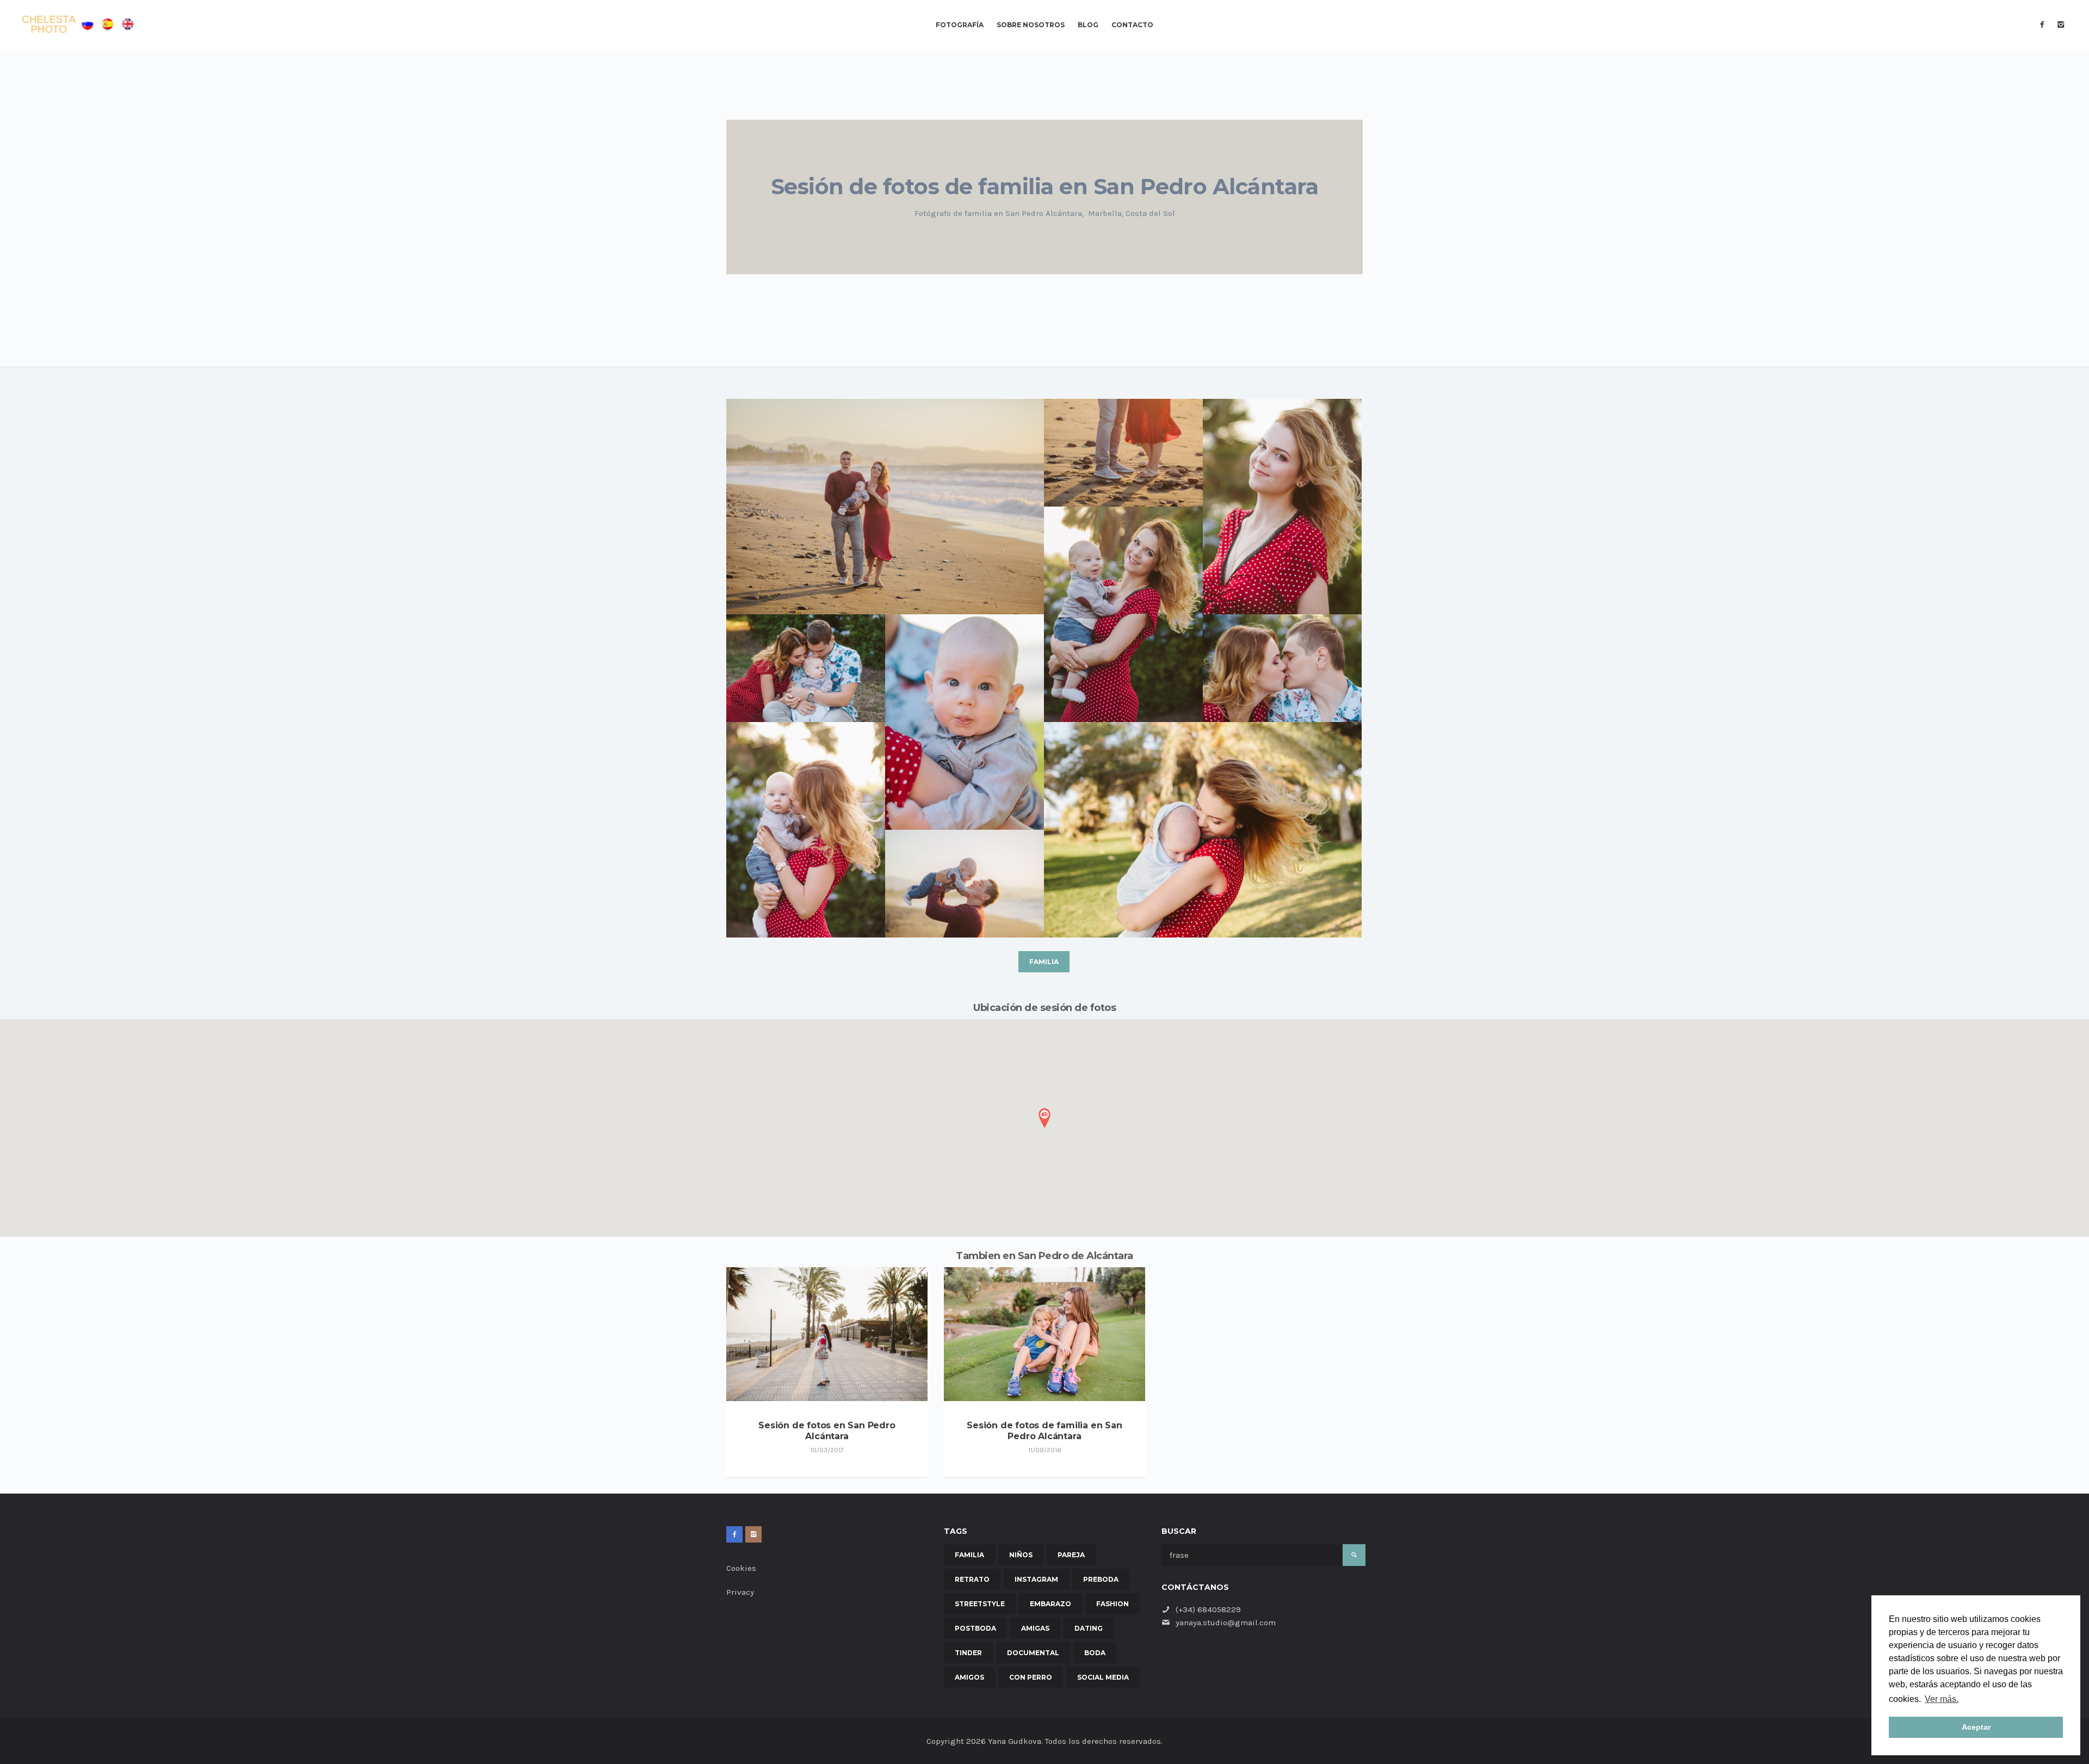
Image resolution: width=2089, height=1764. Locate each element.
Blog (1088, 25)
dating (1089, 1628)
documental (1033, 1653)
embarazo (1050, 1604)
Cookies (741, 1568)
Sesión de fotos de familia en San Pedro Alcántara (1044, 1431)
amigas (1035, 1628)
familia (1044, 962)
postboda (975, 1628)
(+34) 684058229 (1208, 1609)
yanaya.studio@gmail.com (1226, 1623)
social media (1103, 1677)
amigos (969, 1677)
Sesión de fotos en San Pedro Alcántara (827, 1431)
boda (1095, 1653)
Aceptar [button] (1976, 1727)
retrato (972, 1579)
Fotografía (960, 25)
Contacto (1132, 25)
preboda (1101, 1579)
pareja (1071, 1555)
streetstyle (980, 1604)
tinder (968, 1653)
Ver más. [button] (1942, 1699)
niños (1021, 1555)
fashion (1113, 1604)
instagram (1036, 1579)
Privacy (740, 1592)
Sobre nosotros (1031, 25)
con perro (1031, 1677)
